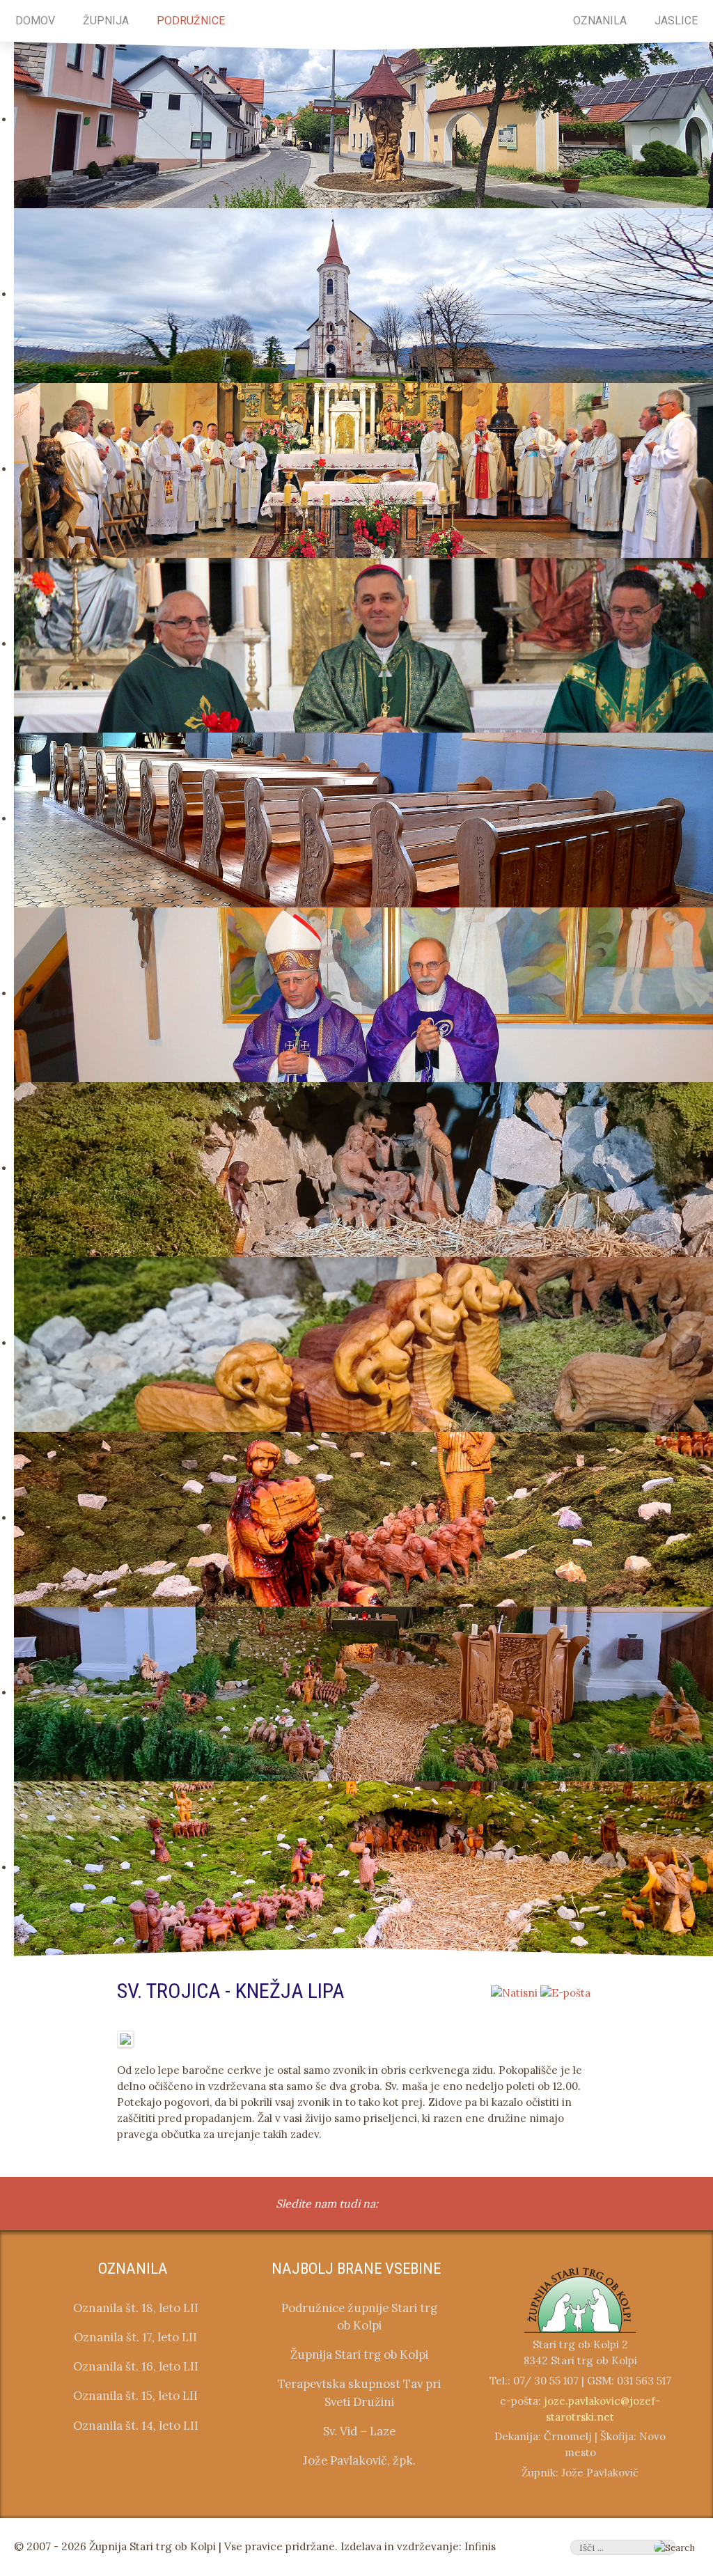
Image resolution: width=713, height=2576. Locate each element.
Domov (35, 21)
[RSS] (425, 2205)
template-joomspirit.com (708, 2118)
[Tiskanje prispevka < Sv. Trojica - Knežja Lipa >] (514, 1992)
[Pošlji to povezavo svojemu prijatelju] (565, 1992)
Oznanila (600, 21)
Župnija (106, 21)
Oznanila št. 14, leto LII (136, 2426)
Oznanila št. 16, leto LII (136, 2366)
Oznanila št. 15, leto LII (135, 2396)
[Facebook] (398, 2205)
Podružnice (191, 21)
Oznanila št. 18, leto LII (136, 2308)
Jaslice (676, 21)
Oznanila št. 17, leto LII (135, 2337)
